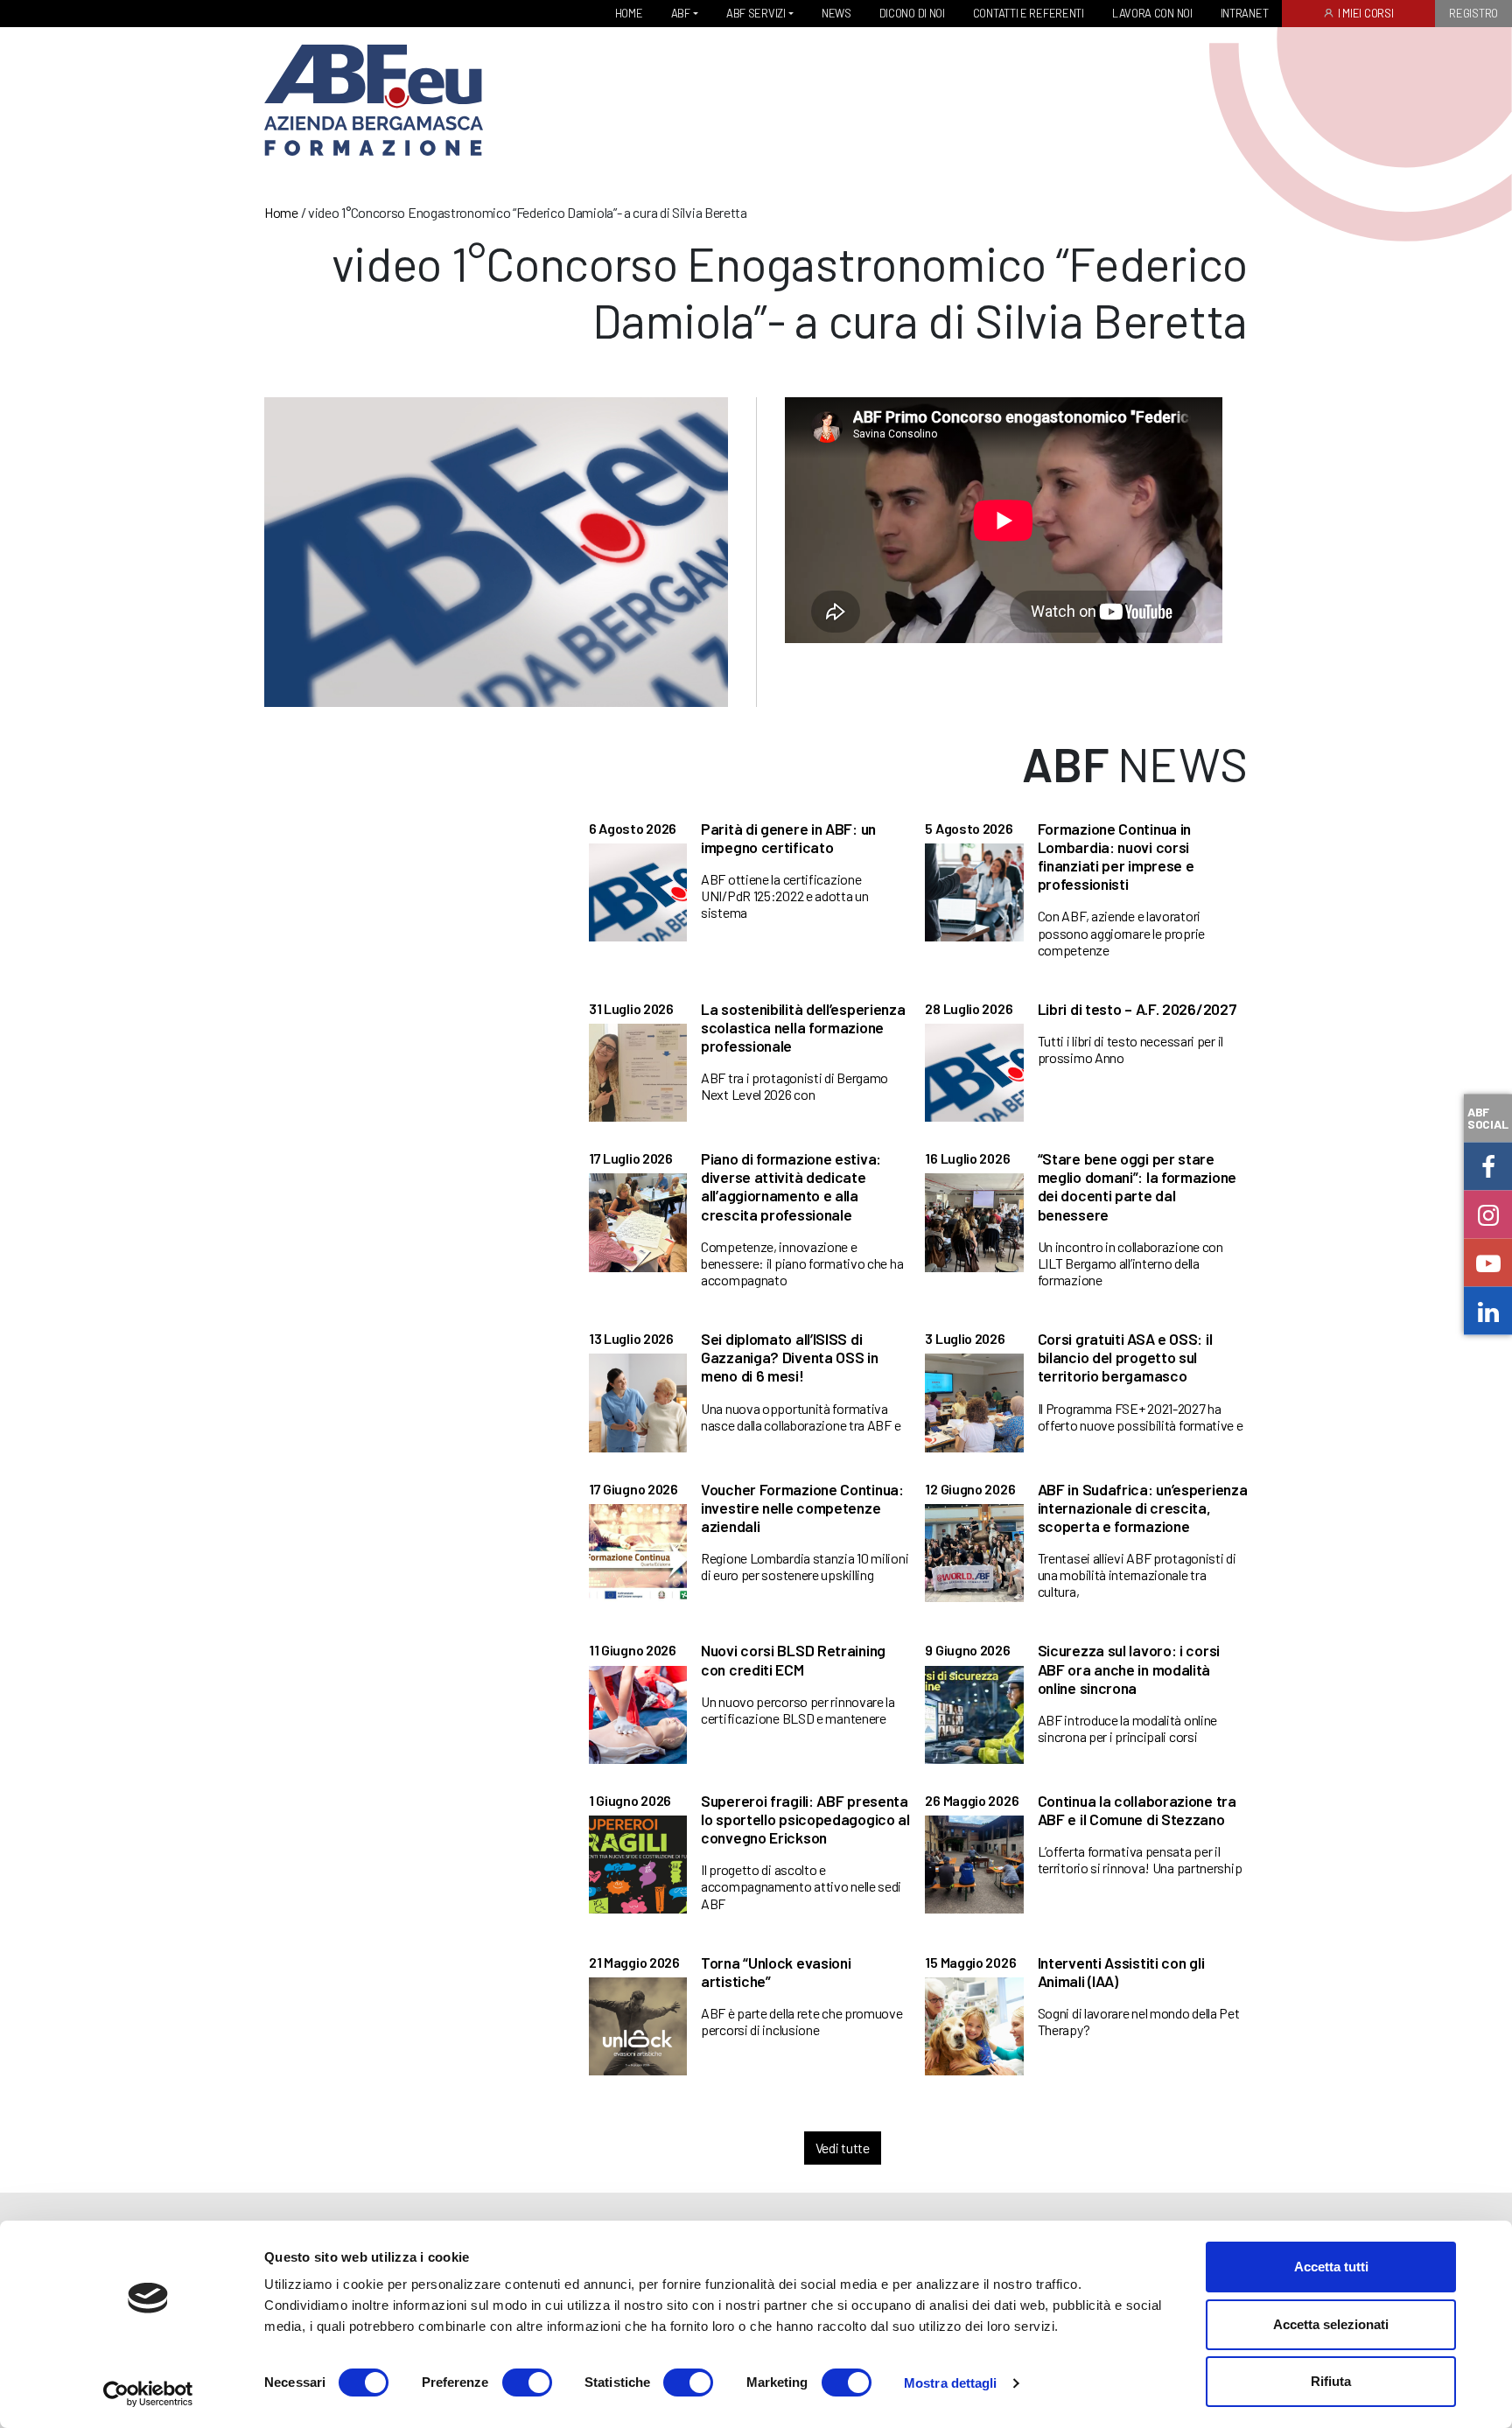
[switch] (527, 2383)
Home (281, 212)
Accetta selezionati (1331, 2324)
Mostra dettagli (951, 2383)
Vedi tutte (843, 2148)
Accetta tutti (1331, 2267)
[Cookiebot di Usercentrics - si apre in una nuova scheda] (148, 2394)
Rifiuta (1331, 2381)
